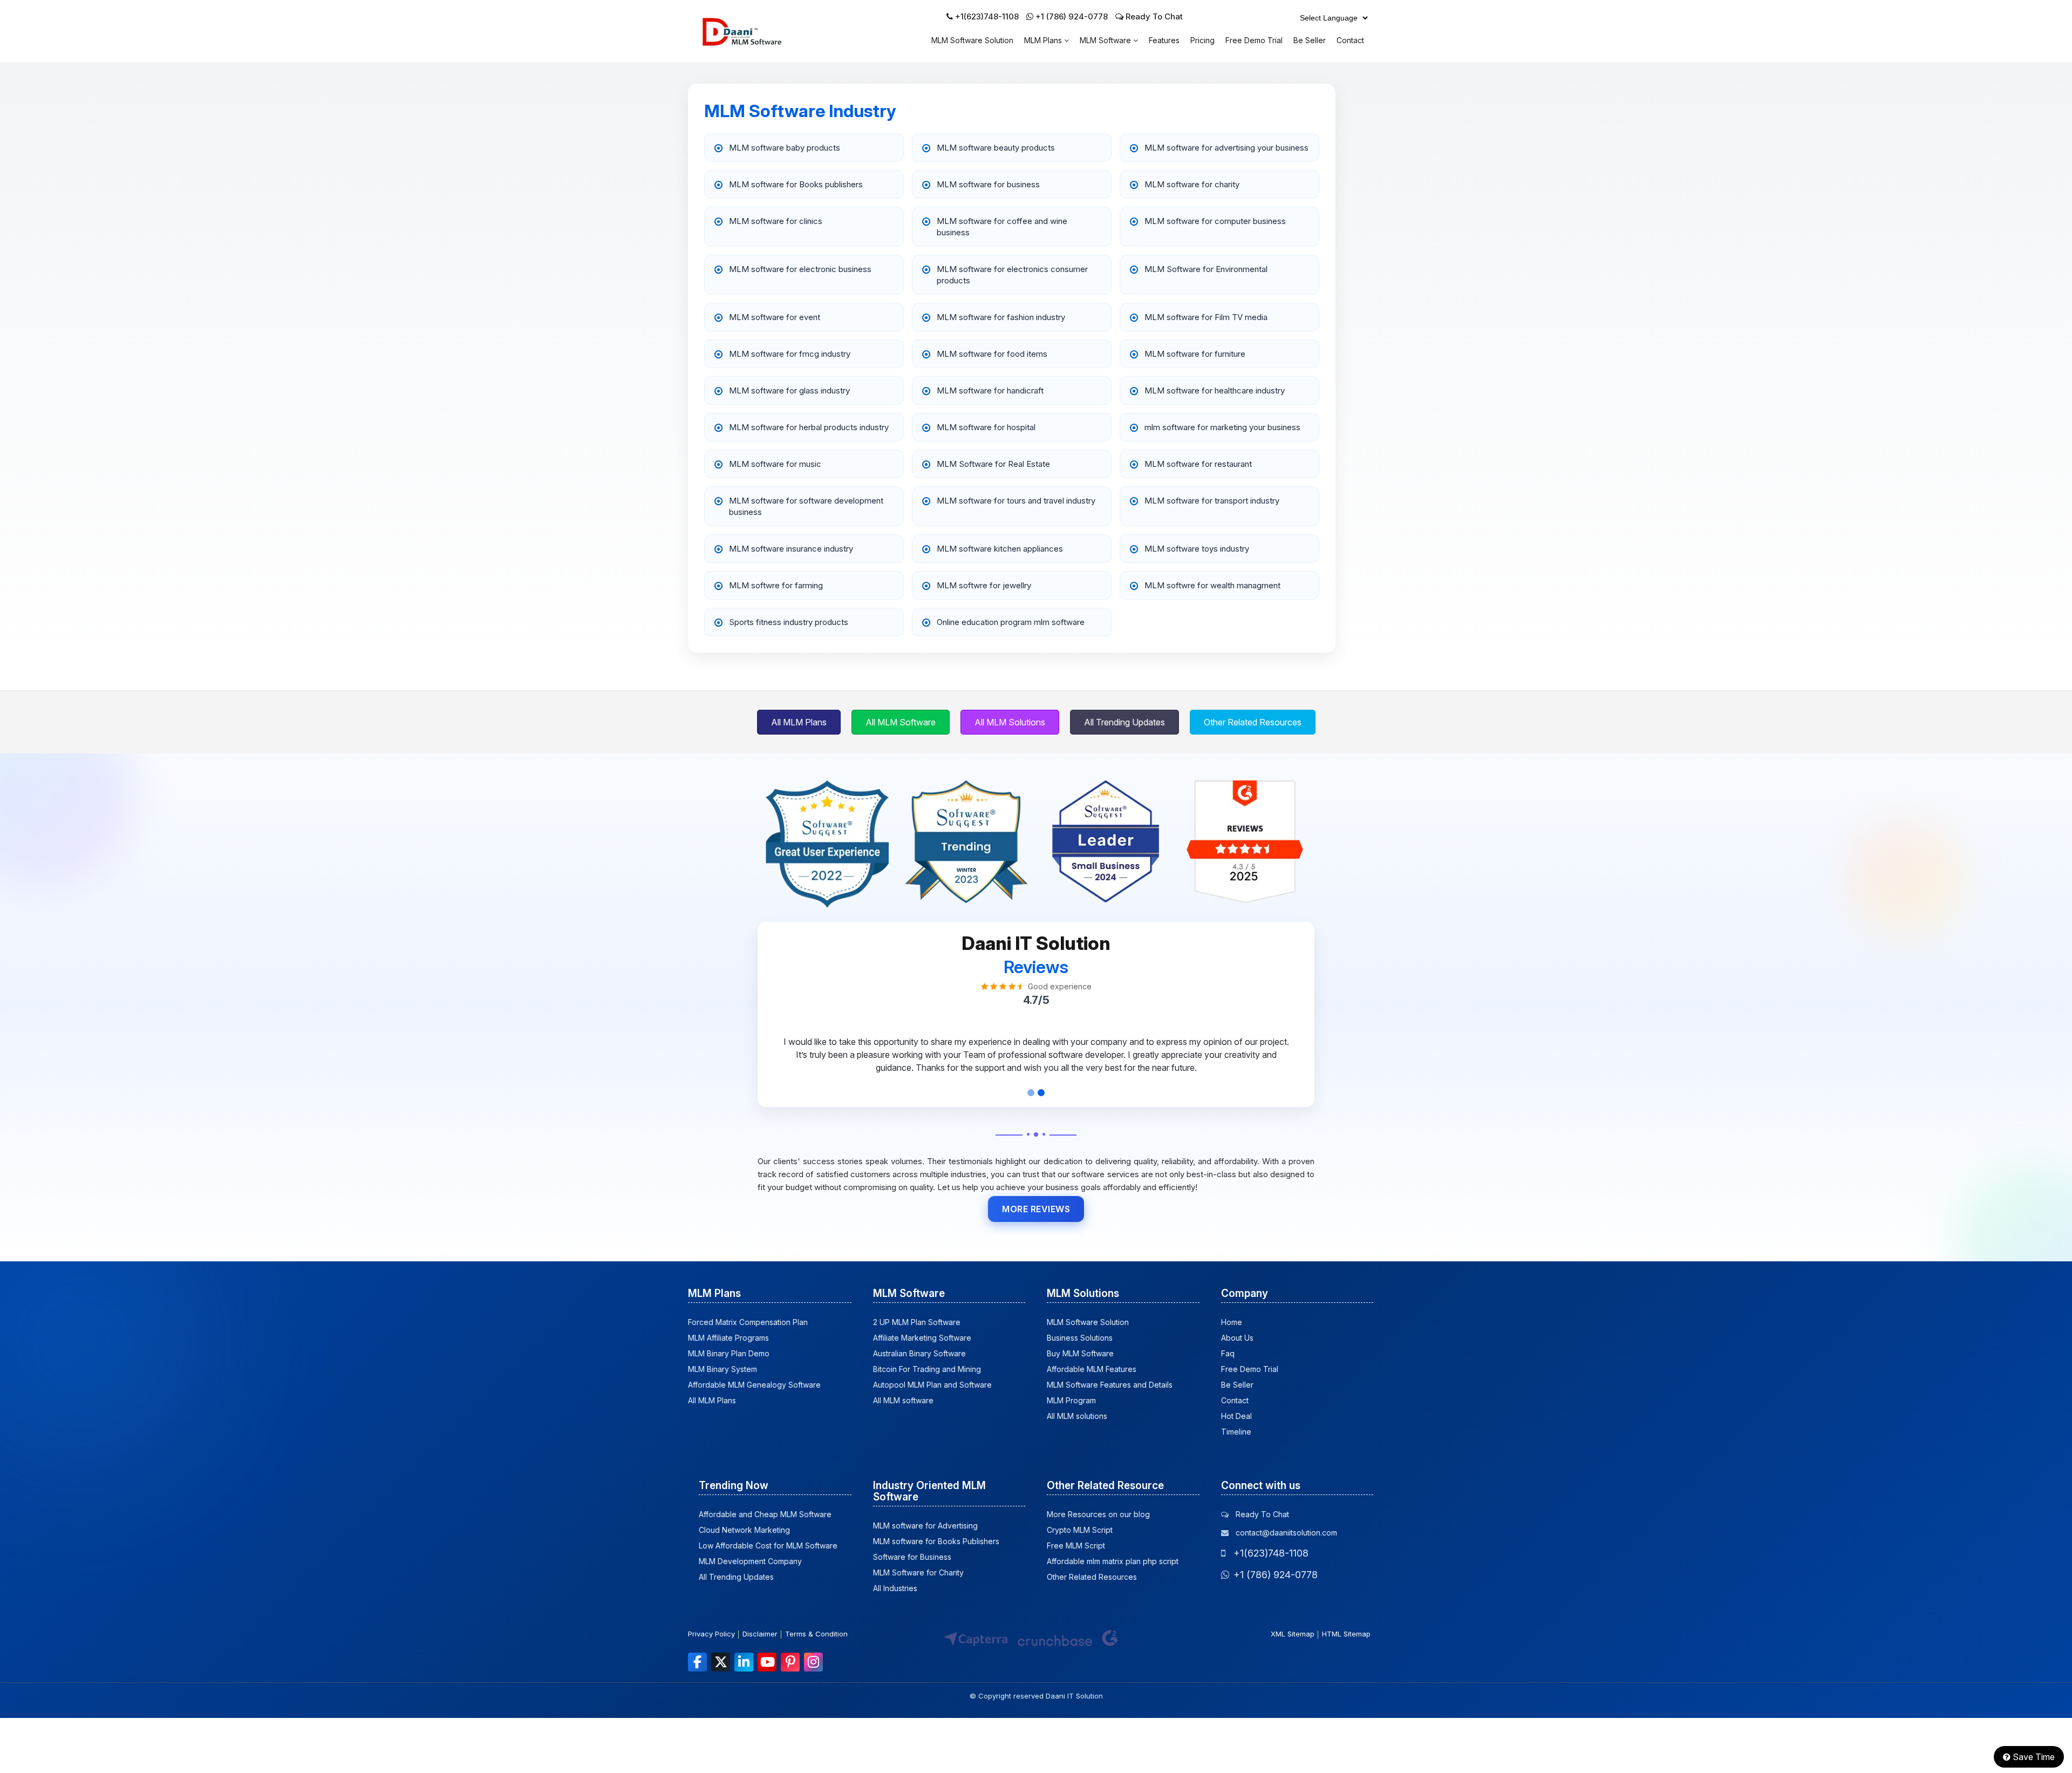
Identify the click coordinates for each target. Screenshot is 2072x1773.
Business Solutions (1080, 1338)
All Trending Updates (1124, 722)
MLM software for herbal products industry (809, 427)
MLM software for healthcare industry (1215, 390)
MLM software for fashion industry (1001, 317)
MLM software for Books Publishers (936, 1541)
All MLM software (903, 1400)
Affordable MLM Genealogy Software (754, 1385)
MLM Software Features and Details (1110, 1385)
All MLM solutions (1077, 1416)
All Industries (895, 1588)
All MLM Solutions (1010, 722)
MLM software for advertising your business (1226, 148)
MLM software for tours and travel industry (1016, 501)
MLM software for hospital (986, 427)
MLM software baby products (785, 148)
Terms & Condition (816, 1634)
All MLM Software (901, 722)
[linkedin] (744, 1662)
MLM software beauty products (996, 148)
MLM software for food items (992, 354)
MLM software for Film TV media (1206, 317)
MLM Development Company (750, 1561)
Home (1232, 1322)
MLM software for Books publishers (796, 184)
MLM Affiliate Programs (728, 1338)
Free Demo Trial (1254, 40)
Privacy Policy (711, 1634)
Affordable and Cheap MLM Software (765, 1514)
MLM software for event (775, 317)
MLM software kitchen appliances (1000, 549)
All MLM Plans (799, 722)
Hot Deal (1236, 1416)
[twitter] (721, 1662)
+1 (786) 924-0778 (1072, 16)
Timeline (1236, 1432)
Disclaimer (760, 1634)
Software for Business (912, 1557)
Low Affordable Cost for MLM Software (768, 1546)
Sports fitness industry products (789, 622)
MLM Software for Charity (918, 1572)
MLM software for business (988, 184)
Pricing (1202, 40)
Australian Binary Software (919, 1353)
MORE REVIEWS (1036, 1209)
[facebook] (697, 1662)
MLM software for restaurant (1198, 464)
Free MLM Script (1076, 1546)
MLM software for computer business (1215, 221)
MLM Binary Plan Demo (729, 1353)
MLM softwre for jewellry (984, 585)
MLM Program (1071, 1400)
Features (1164, 40)
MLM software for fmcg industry (790, 354)
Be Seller (1310, 40)
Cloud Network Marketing (744, 1530)
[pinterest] (790, 1662)
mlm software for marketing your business (1222, 427)
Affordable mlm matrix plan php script (1113, 1561)
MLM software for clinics (776, 221)
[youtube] (767, 1662)
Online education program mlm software (1011, 622)
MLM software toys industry (1197, 549)
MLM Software (1106, 40)
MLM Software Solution (972, 40)
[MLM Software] (754, 43)
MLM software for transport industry (1212, 501)
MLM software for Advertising (925, 1526)
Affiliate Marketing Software (922, 1338)
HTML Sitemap (1346, 1634)
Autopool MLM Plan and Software (932, 1385)
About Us (1237, 1338)
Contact (1350, 40)
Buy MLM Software (1080, 1353)
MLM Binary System (723, 1369)
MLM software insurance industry (791, 549)
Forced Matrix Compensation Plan (748, 1322)
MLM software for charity (1192, 184)
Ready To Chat (1153, 16)
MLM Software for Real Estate (993, 464)
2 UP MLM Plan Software (917, 1322)
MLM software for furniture (1195, 354)
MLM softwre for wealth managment (1212, 585)
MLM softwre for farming (776, 585)
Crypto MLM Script (1080, 1530)
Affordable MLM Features (1092, 1369)
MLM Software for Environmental (1206, 269)
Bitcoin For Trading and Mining (927, 1369)
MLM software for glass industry (789, 390)
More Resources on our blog (1098, 1514)
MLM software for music (775, 464)
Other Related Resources (1253, 722)
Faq (1228, 1353)
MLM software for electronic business (800, 269)
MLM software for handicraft (990, 390)
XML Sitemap (1293, 1634)
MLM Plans (1044, 40)
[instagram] (813, 1662)
